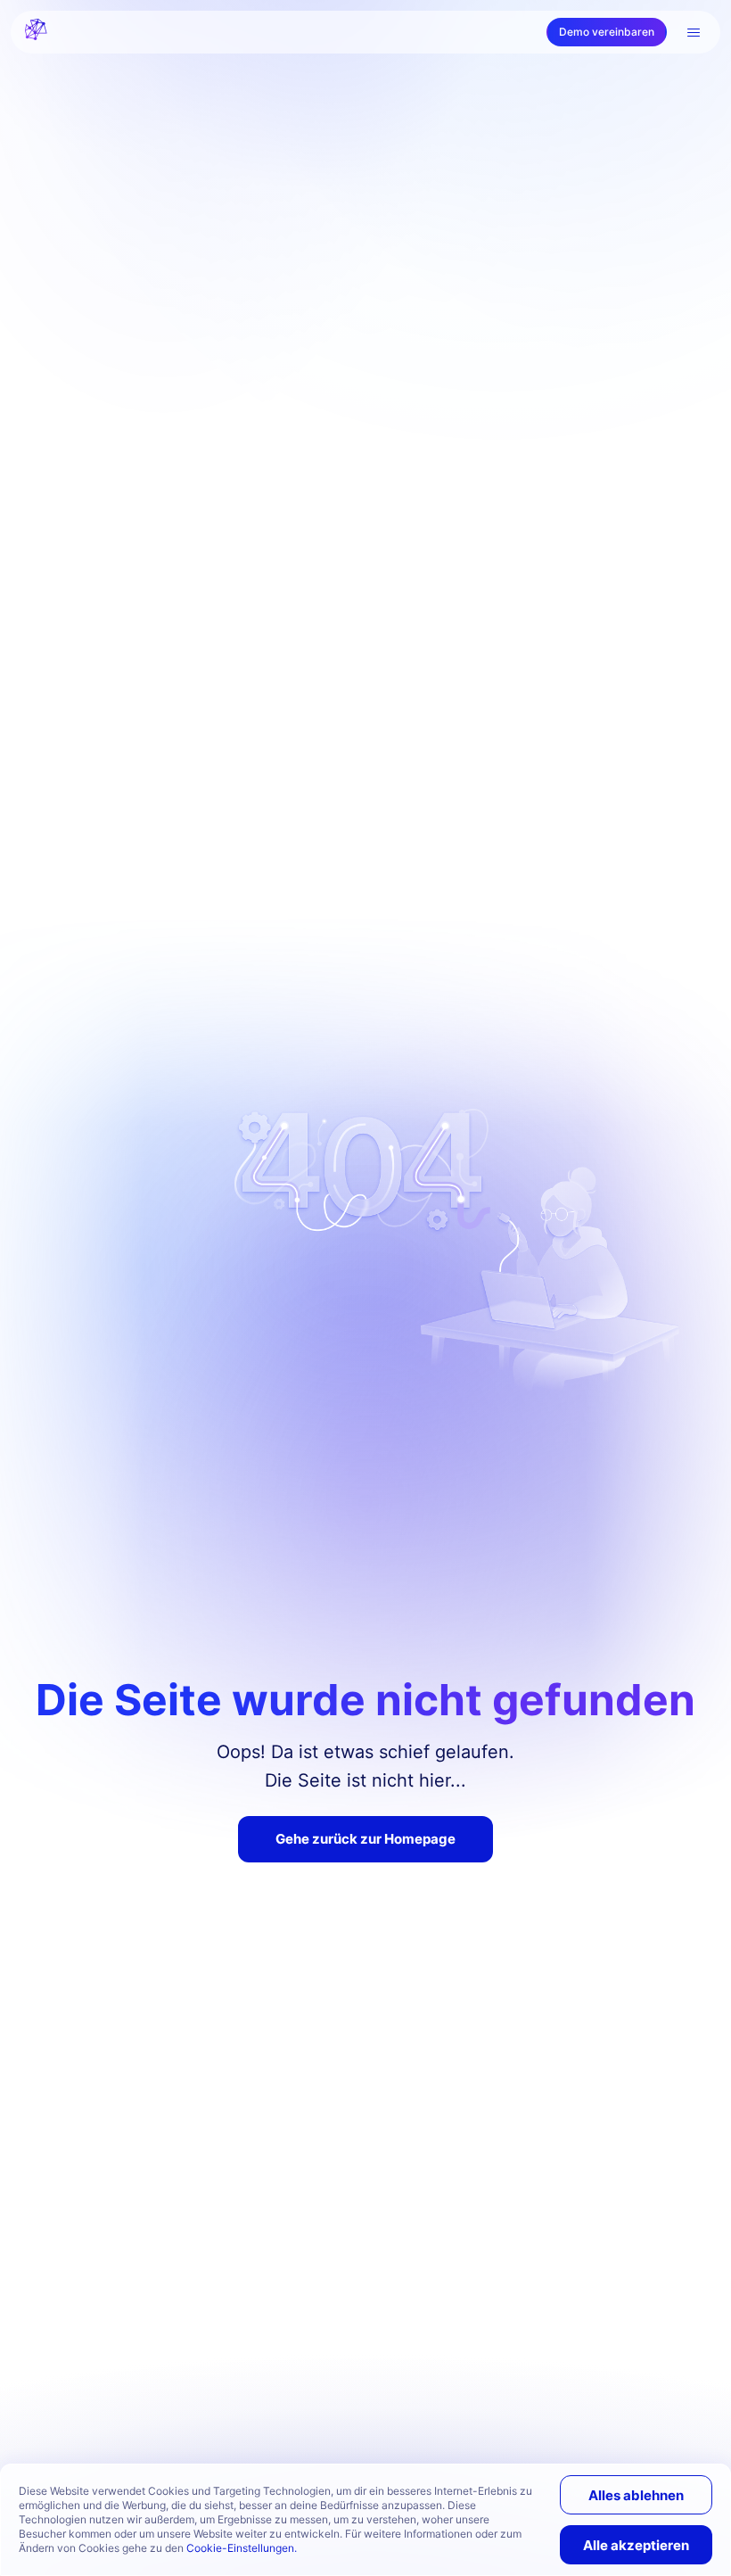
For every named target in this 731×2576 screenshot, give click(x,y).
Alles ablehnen (636, 2495)
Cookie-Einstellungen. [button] (242, 2548)
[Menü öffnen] (694, 32)
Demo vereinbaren (607, 32)
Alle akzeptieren (636, 2545)
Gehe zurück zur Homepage (365, 1839)
